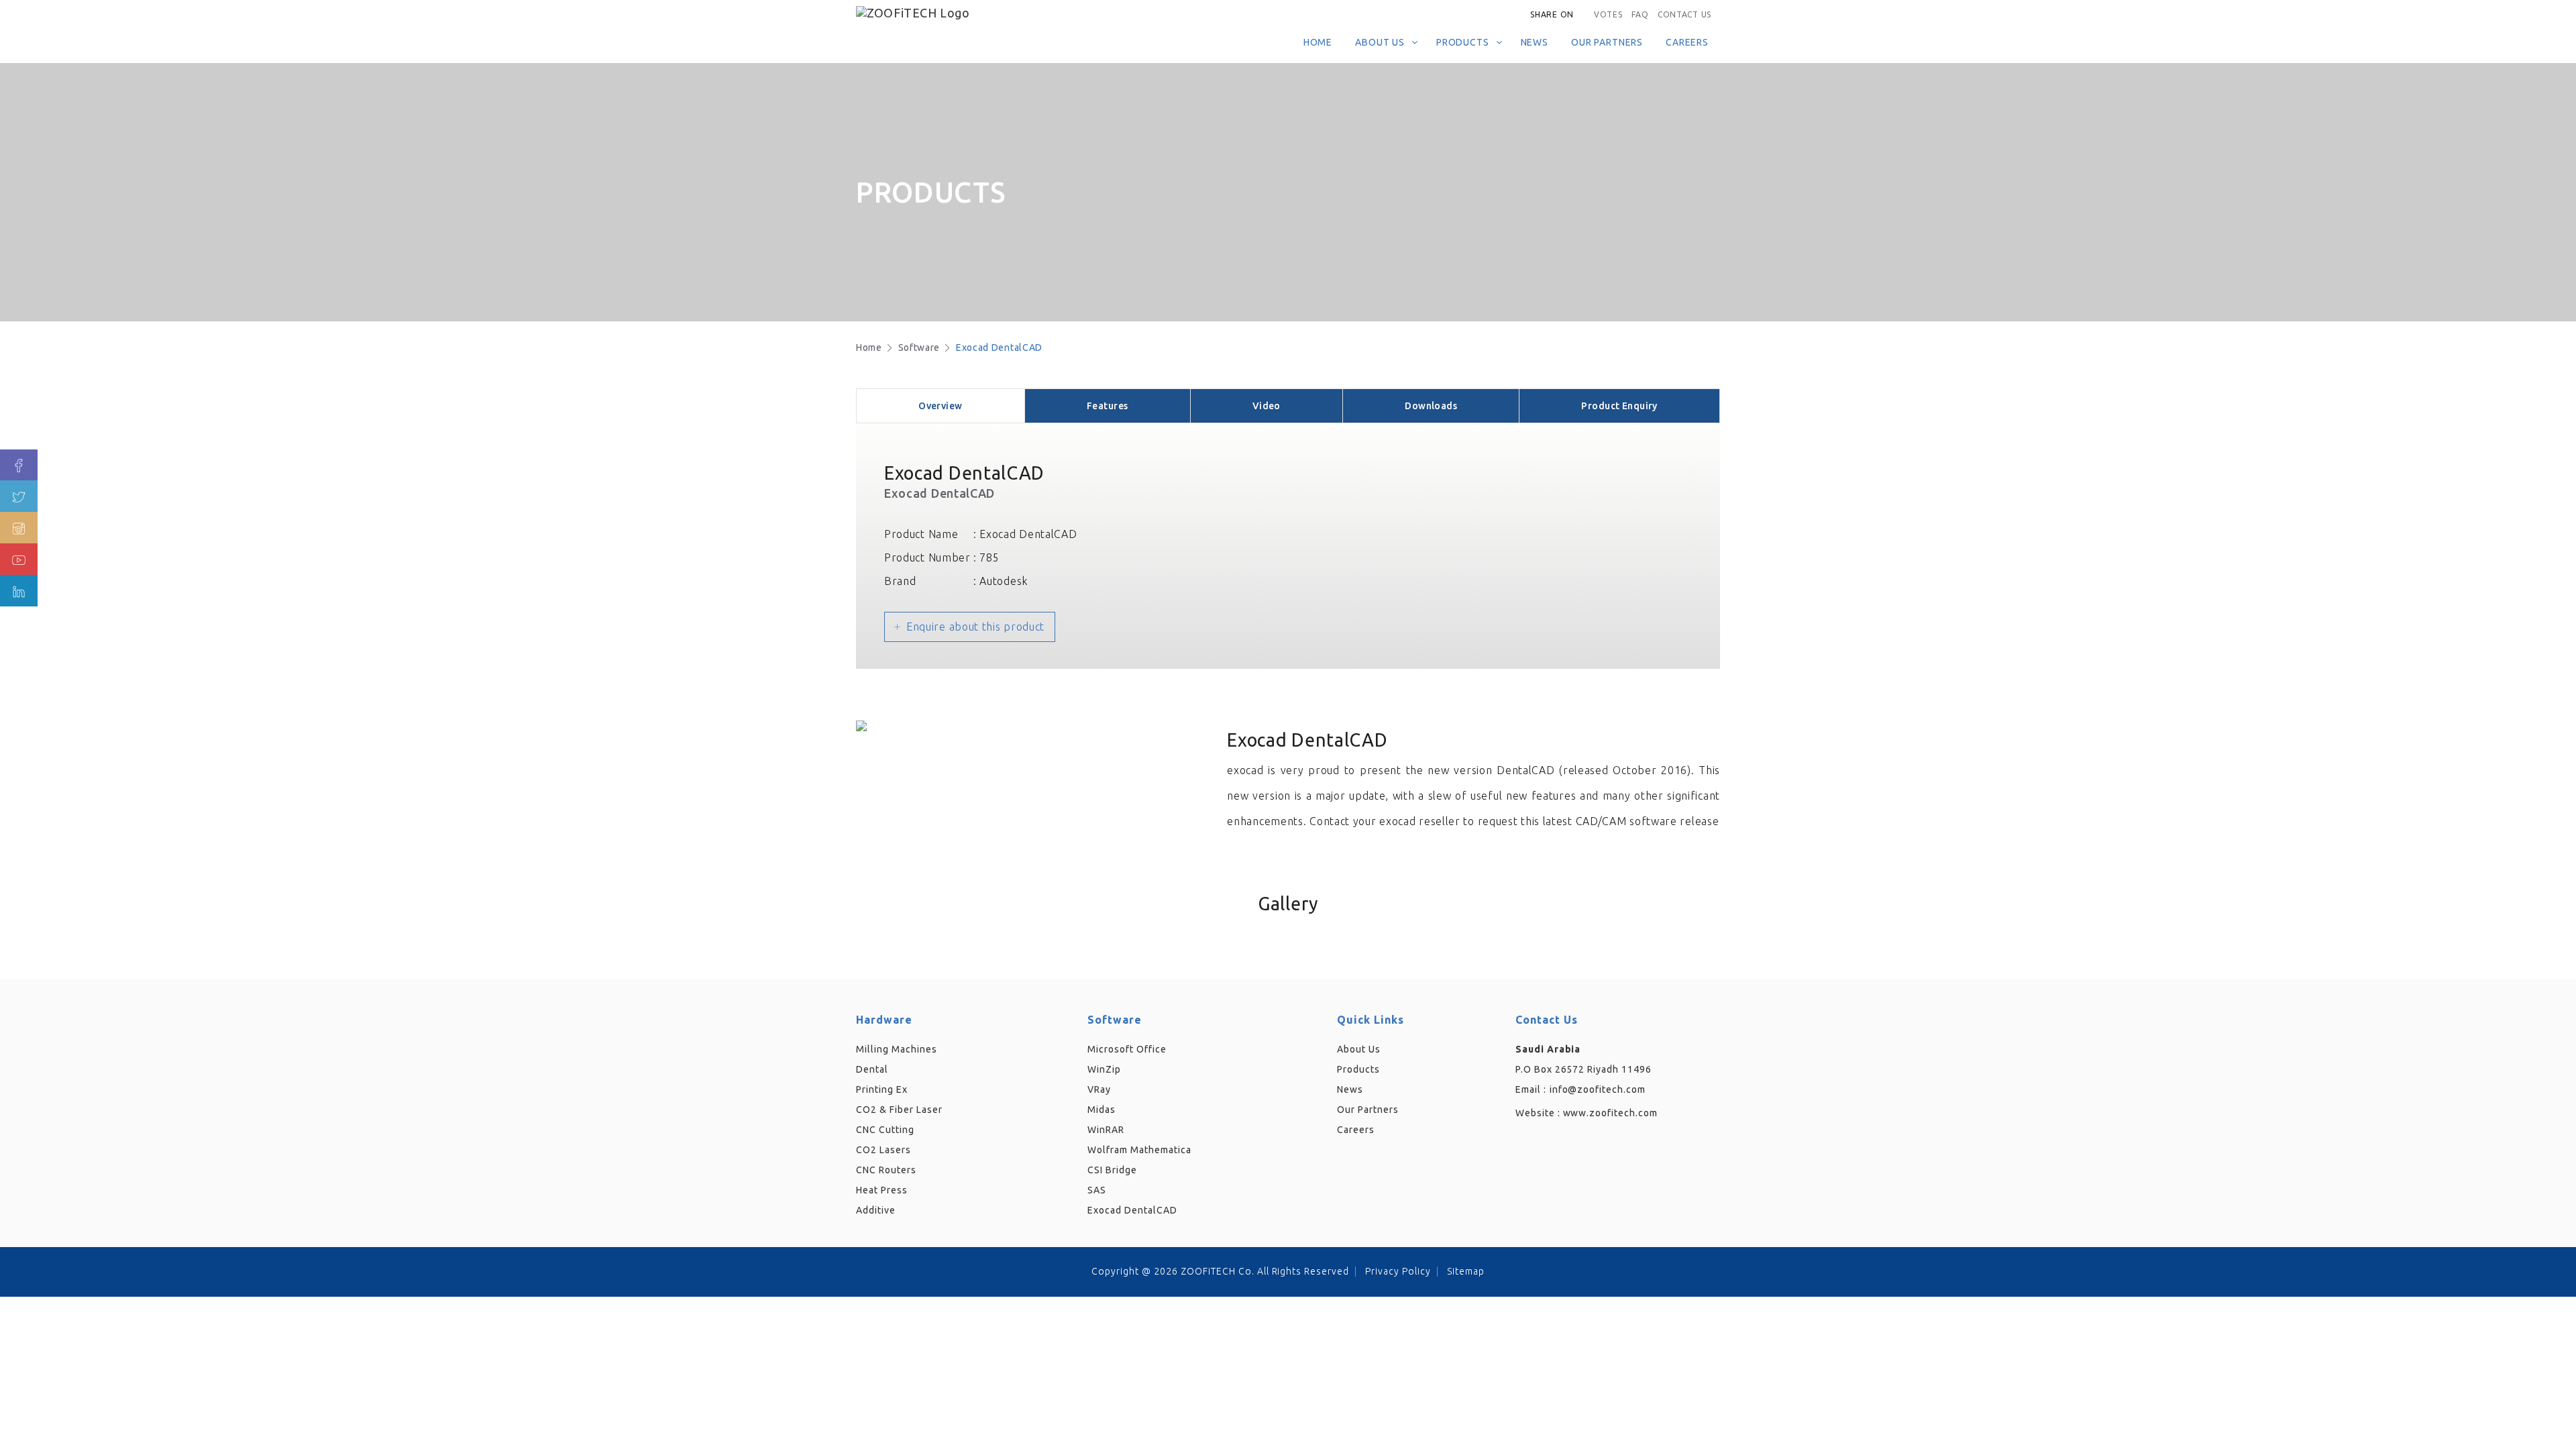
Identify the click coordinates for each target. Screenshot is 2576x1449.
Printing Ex (882, 1089)
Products (1463, 42)
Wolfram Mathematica (1139, 1150)
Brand (900, 581)
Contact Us (1684, 14)
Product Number (927, 557)
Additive (876, 1210)
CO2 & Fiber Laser (899, 1110)
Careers (1687, 42)
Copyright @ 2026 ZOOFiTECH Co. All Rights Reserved (1220, 1271)
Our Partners (1607, 42)
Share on (1552, 14)
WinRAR (1106, 1130)
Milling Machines (897, 1049)
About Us (1380, 42)
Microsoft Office (1127, 1049)
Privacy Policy (1398, 1271)
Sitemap (1466, 1271)
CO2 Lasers (883, 1150)
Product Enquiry (1619, 406)
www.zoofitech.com (1611, 1113)
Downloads (1431, 406)
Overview (940, 406)
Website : (1587, 1113)
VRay (1099, 1089)
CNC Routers (886, 1170)
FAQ (1640, 14)
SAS (1097, 1190)
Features (1107, 406)
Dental (872, 1069)
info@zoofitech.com (1598, 1089)
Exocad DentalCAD (999, 347)
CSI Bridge (1112, 1170)
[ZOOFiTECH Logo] (949, 11)
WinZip (1104, 1069)
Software (919, 347)
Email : (1531, 1089)
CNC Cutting (885, 1130)
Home (1318, 42)
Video (1267, 406)
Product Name (921, 534)
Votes (1608, 14)
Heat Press (882, 1190)
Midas (1102, 1110)
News (1535, 42)
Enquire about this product (975, 627)
